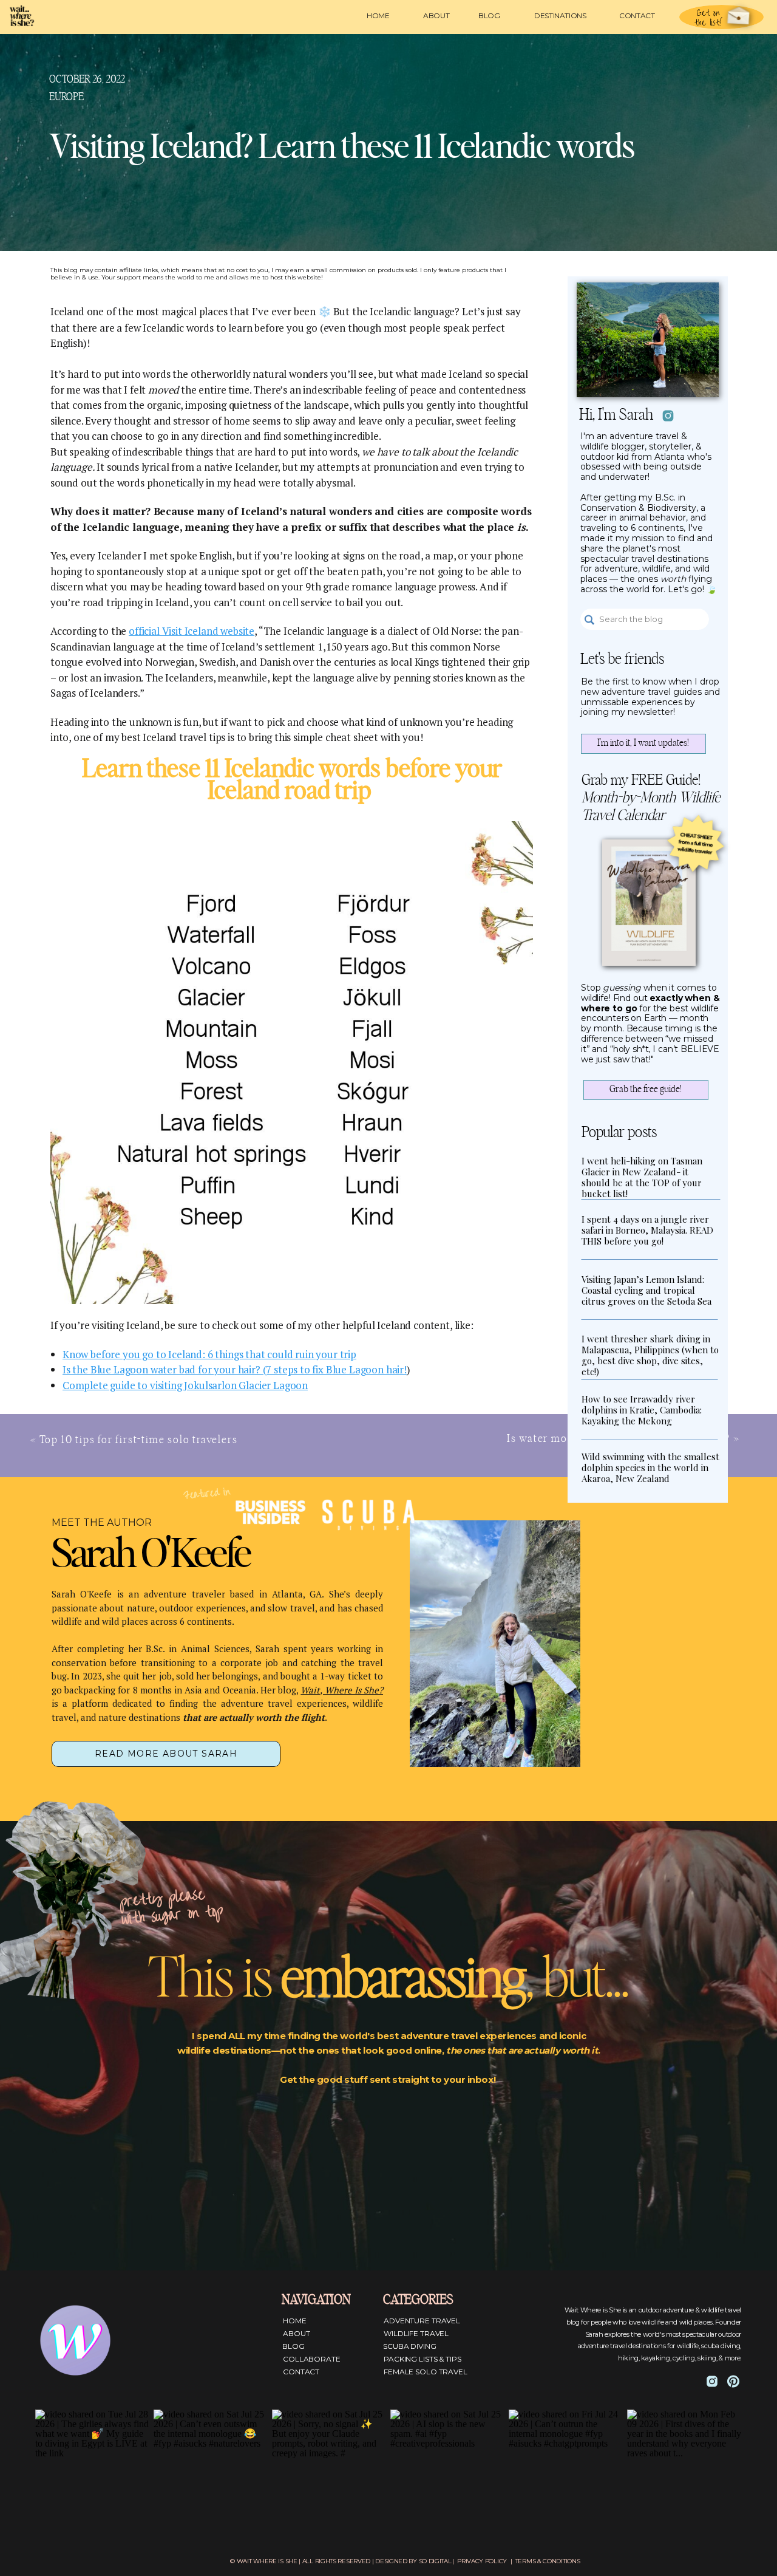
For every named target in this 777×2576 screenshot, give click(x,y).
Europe (66, 97)
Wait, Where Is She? (342, 1690)
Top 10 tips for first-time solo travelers (139, 1440)
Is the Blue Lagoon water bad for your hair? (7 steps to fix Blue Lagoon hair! (235, 1369)
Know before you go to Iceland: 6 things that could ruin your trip (209, 1354)
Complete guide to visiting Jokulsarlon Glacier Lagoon (185, 1385)
